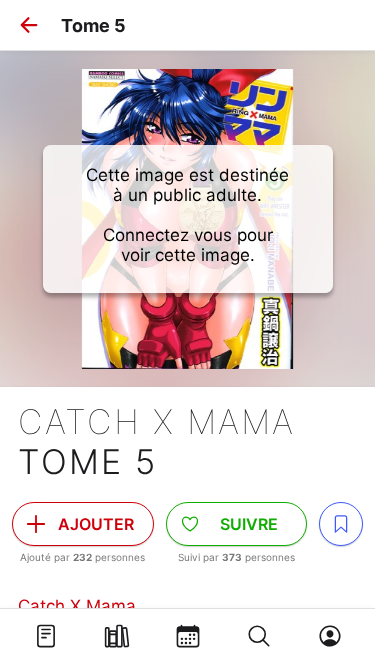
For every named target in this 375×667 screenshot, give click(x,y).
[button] (29, 25)
